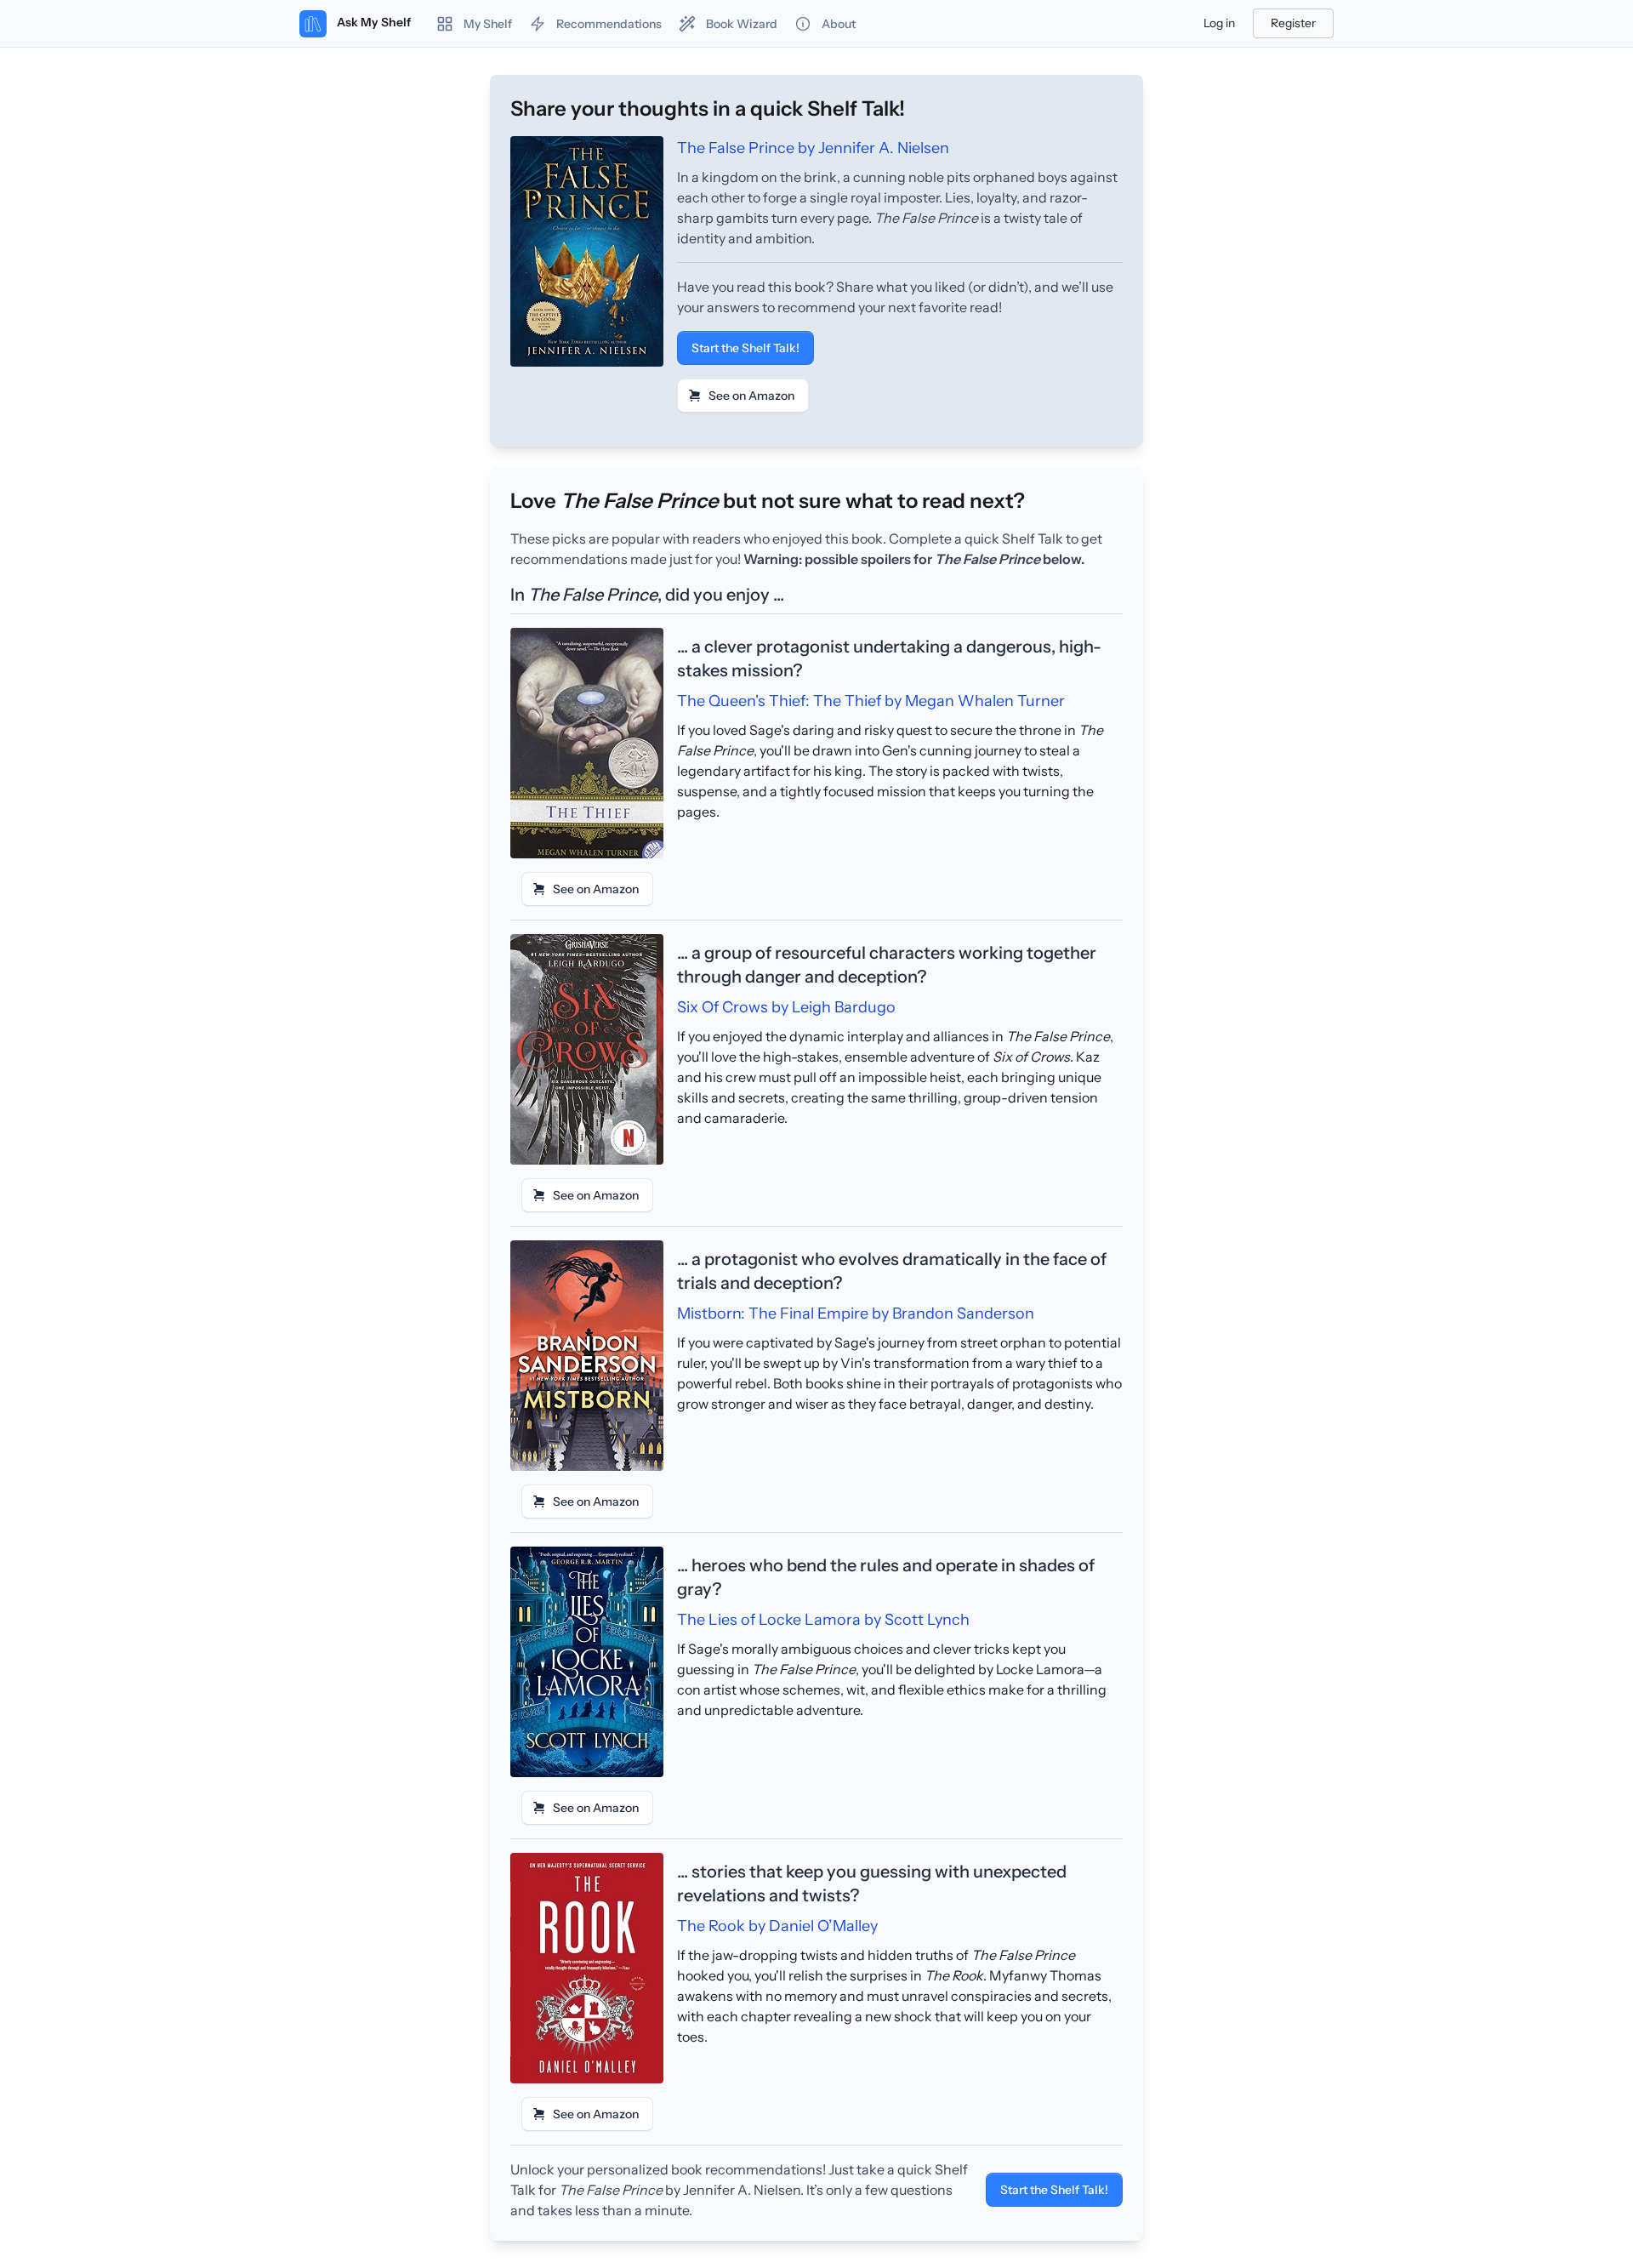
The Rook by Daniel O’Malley (777, 1926)
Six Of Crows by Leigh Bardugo (786, 1007)
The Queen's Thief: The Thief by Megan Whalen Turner (871, 701)
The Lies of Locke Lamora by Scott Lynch (823, 1620)
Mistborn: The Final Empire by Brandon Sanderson (856, 1314)
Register (1293, 23)
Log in (1219, 23)
